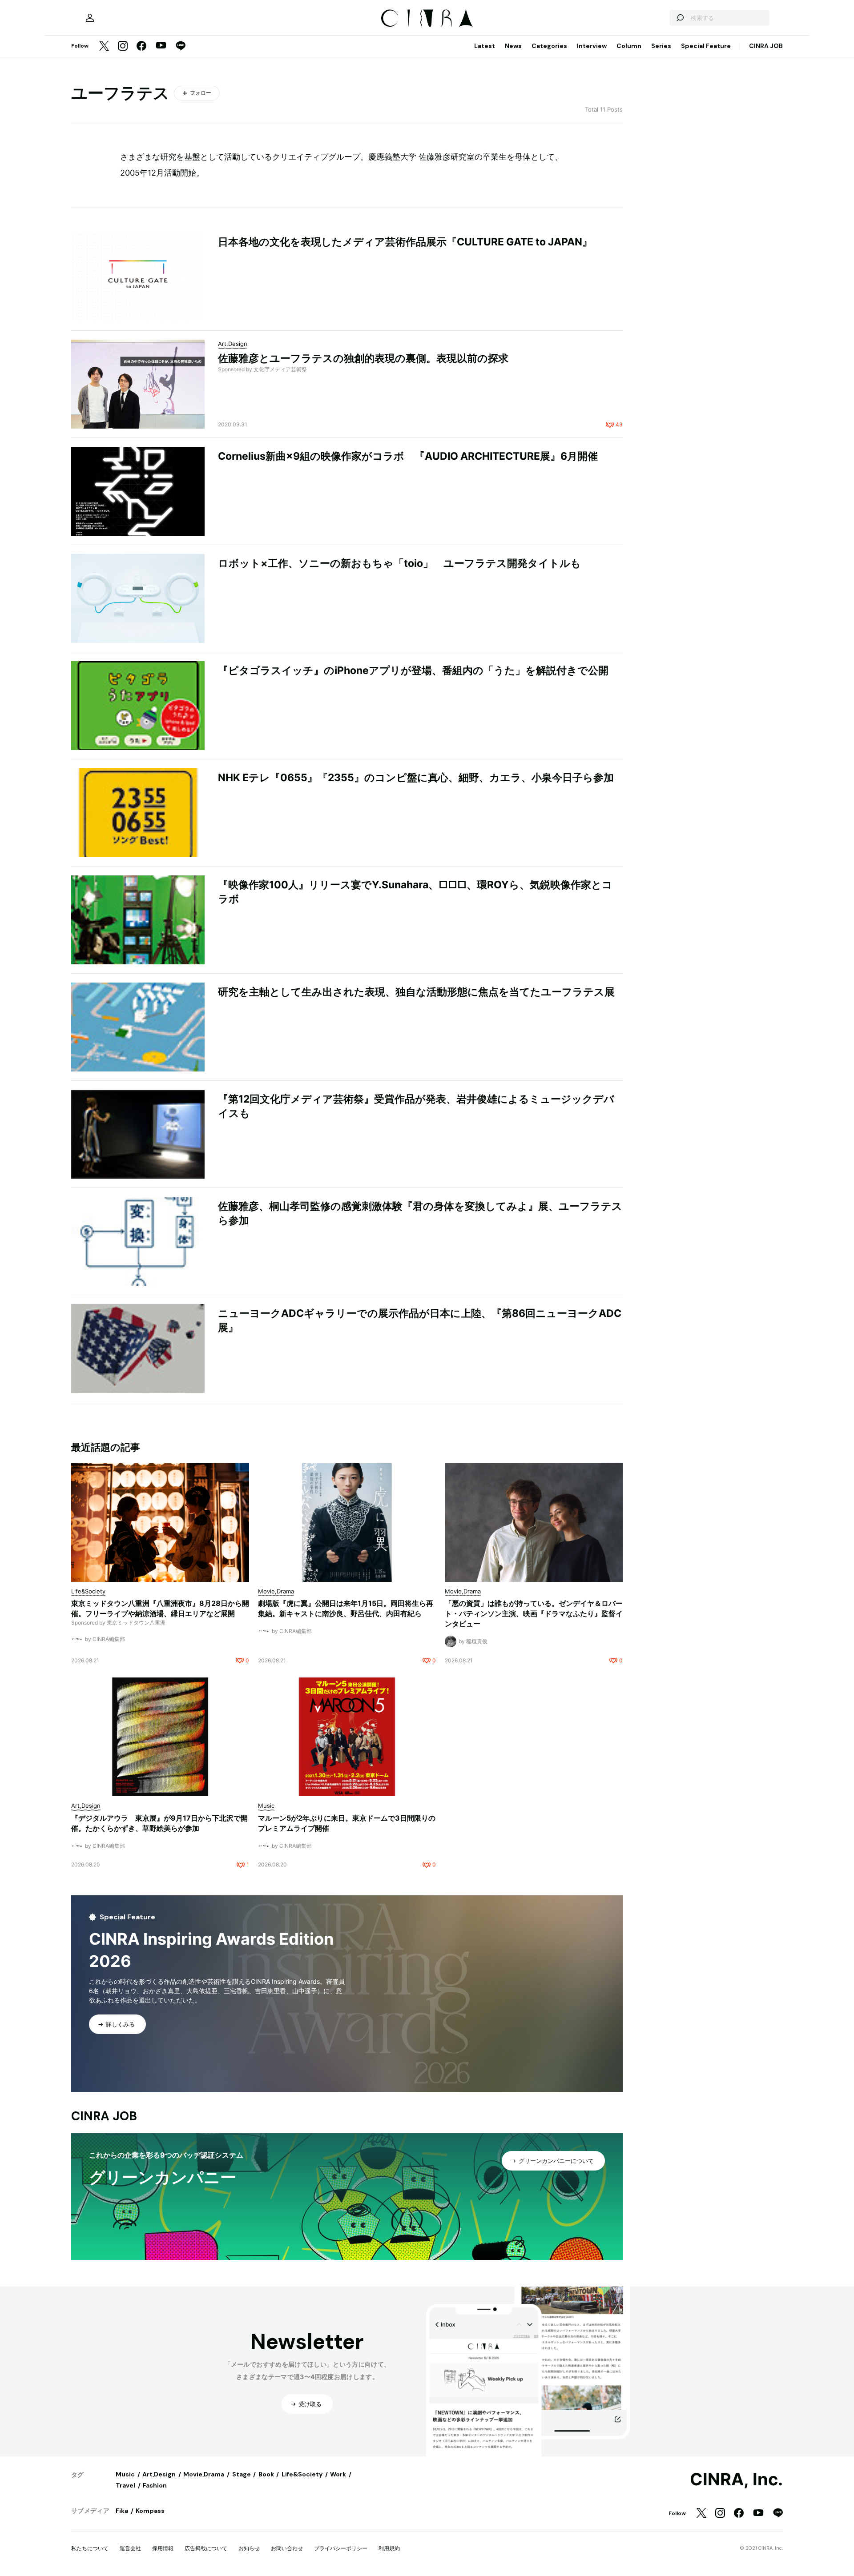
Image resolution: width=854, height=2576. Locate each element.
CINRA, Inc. (736, 2480)
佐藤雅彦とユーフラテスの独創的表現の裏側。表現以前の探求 (363, 358)
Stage (242, 2474)
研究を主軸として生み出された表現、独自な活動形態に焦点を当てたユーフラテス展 (416, 992)
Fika (122, 2511)
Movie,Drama (204, 2474)
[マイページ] (90, 18)
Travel (125, 2485)
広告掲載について (206, 2548)
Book (266, 2474)
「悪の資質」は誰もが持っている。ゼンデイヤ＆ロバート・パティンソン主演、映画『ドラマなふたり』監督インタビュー (534, 1613)
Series (661, 46)
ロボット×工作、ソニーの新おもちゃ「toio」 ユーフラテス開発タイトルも (399, 563)
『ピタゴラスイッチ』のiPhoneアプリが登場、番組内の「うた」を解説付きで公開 (413, 670)
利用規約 (389, 2548)
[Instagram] (123, 46)
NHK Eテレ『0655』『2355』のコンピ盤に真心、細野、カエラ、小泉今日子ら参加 (416, 778)
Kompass (150, 2511)
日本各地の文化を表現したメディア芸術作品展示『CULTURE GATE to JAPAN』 (405, 242)
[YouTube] (161, 46)
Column (629, 46)
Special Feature (706, 46)
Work (338, 2474)
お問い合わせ (287, 2548)
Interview (592, 46)
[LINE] (181, 46)
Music (125, 2474)
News (513, 46)
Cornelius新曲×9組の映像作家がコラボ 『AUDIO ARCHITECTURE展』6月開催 (408, 456)
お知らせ (249, 2548)
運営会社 (130, 2548)
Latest (485, 46)
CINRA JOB (766, 46)
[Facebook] (141, 46)
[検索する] (680, 18)
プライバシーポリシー (341, 2548)
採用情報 (163, 2548)
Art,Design (159, 2474)
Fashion (155, 2485)
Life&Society (302, 2474)
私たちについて (90, 2548)
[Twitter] (104, 46)
